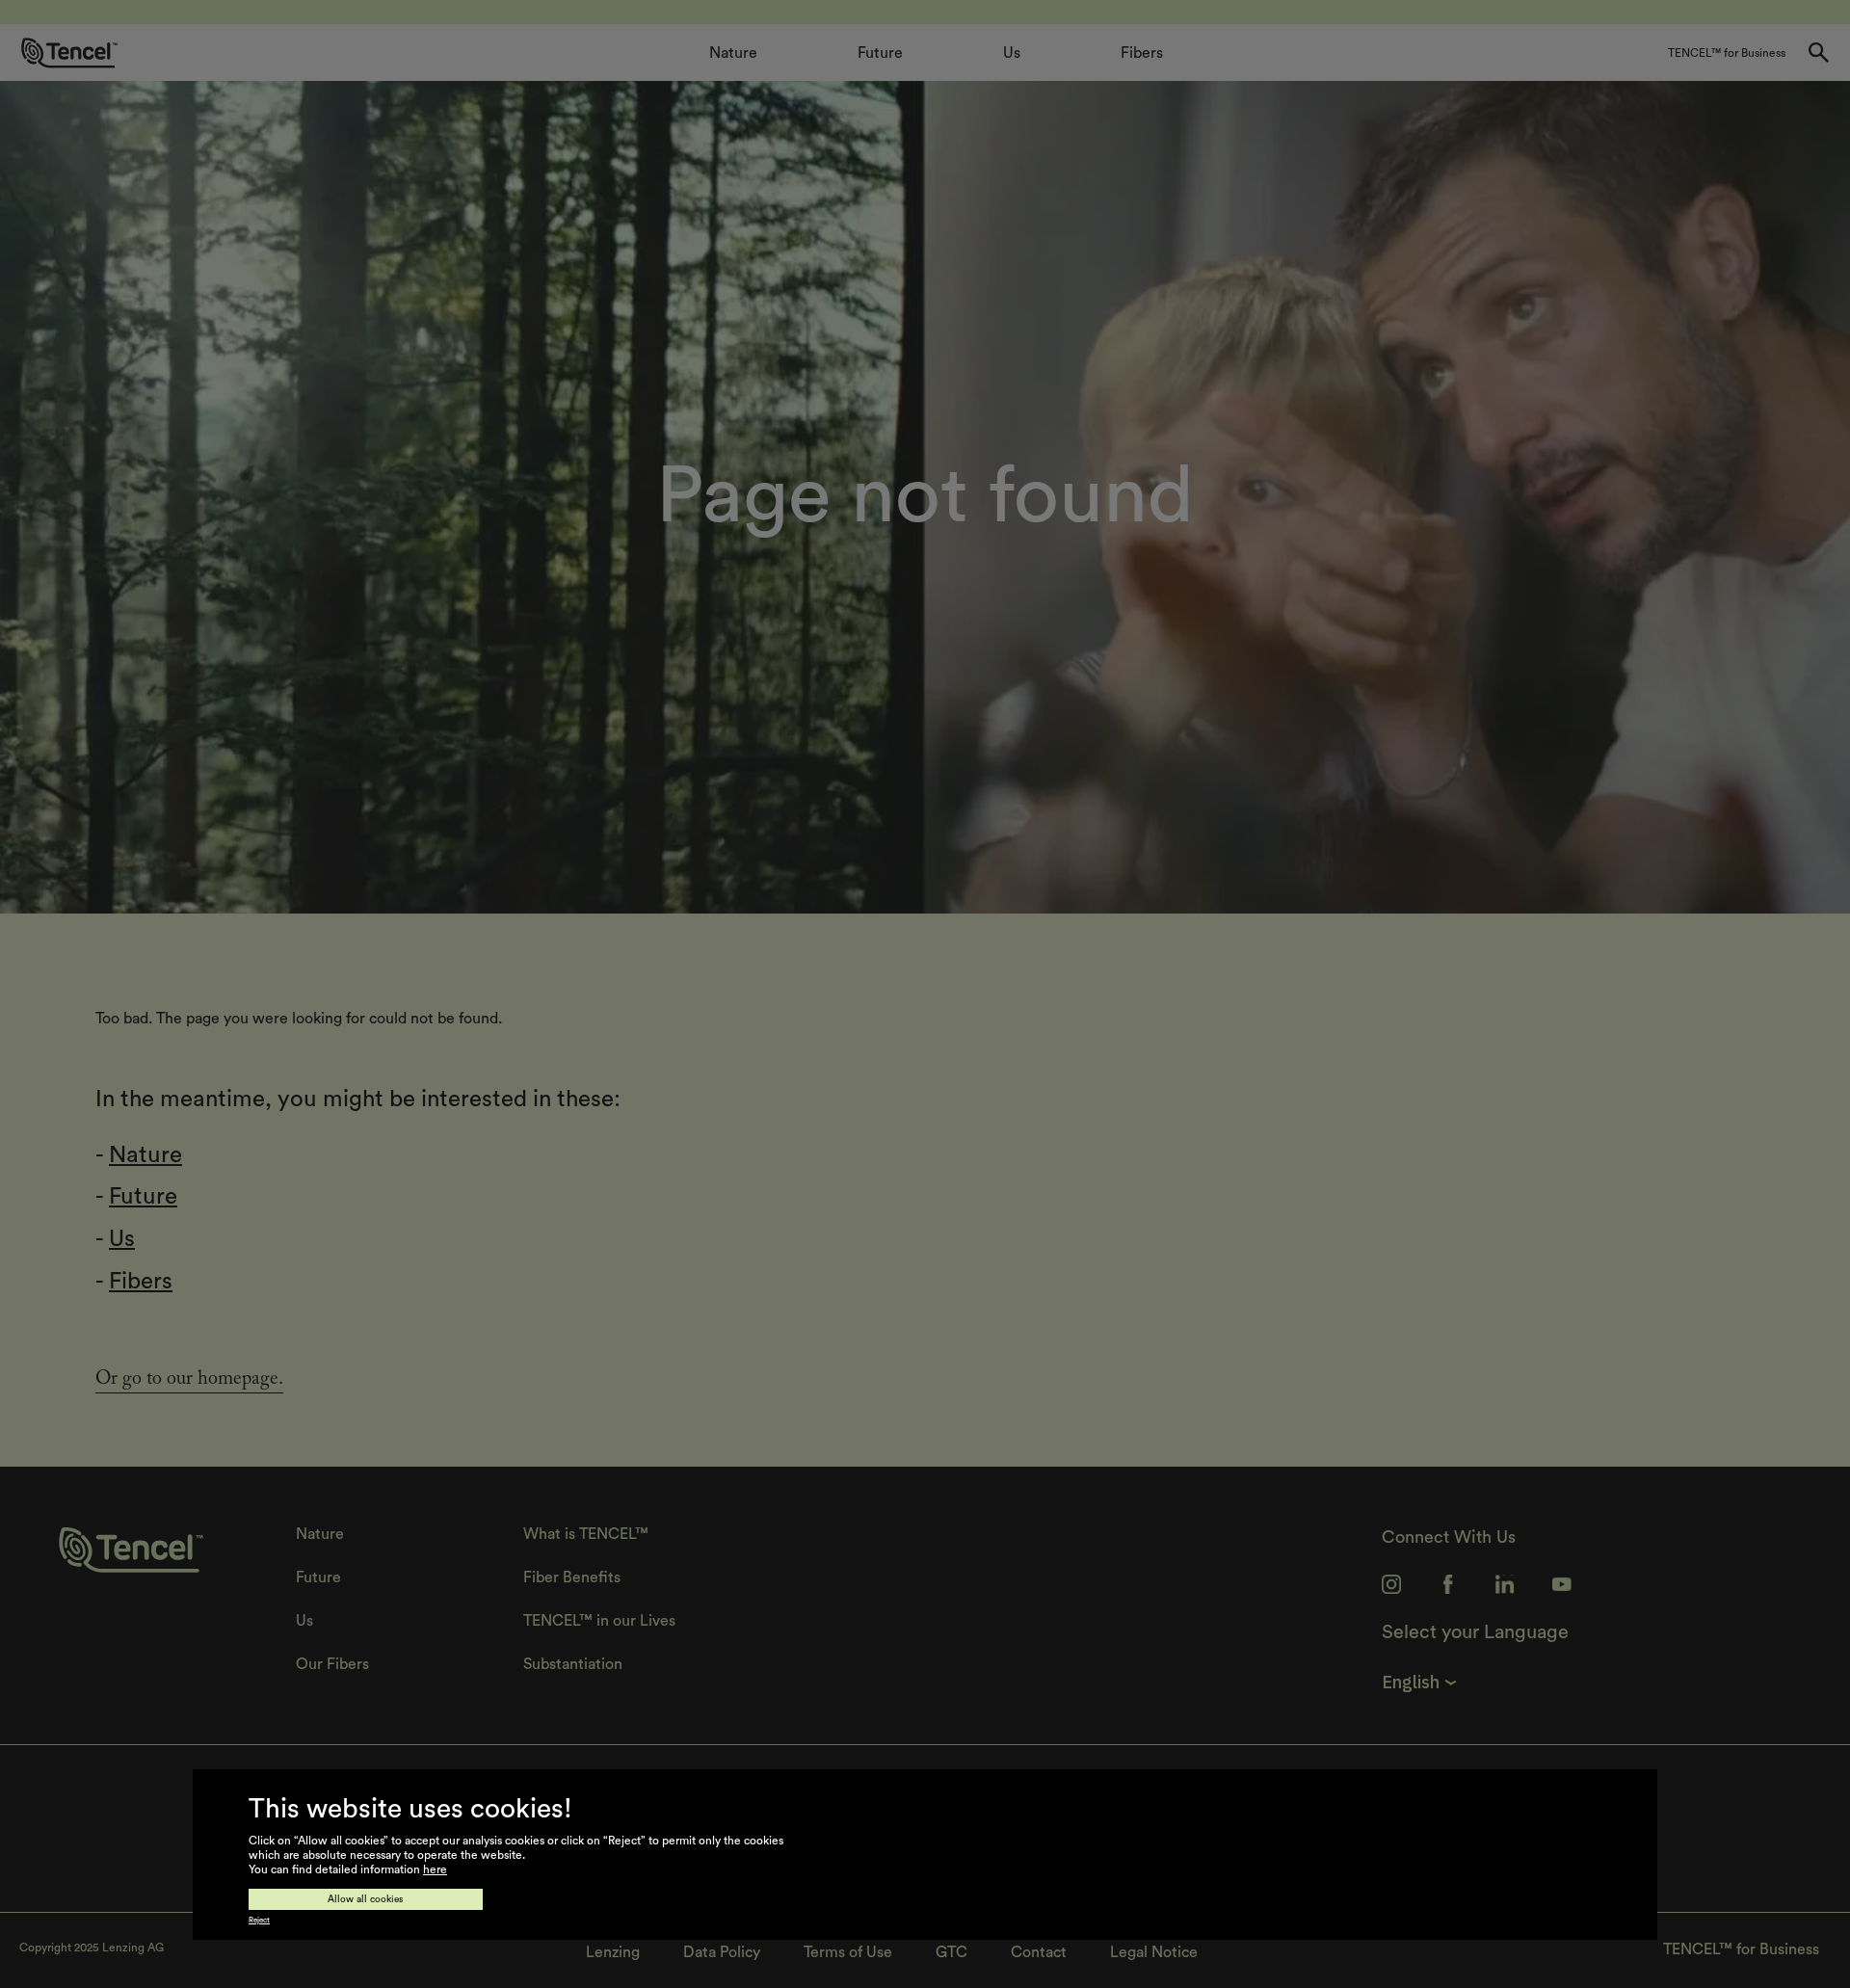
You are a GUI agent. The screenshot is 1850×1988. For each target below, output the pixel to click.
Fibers (141, 1282)
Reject (259, 1921)
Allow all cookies (366, 1899)
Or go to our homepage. (189, 1381)
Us (122, 1239)
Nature (145, 1155)
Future (143, 1197)
